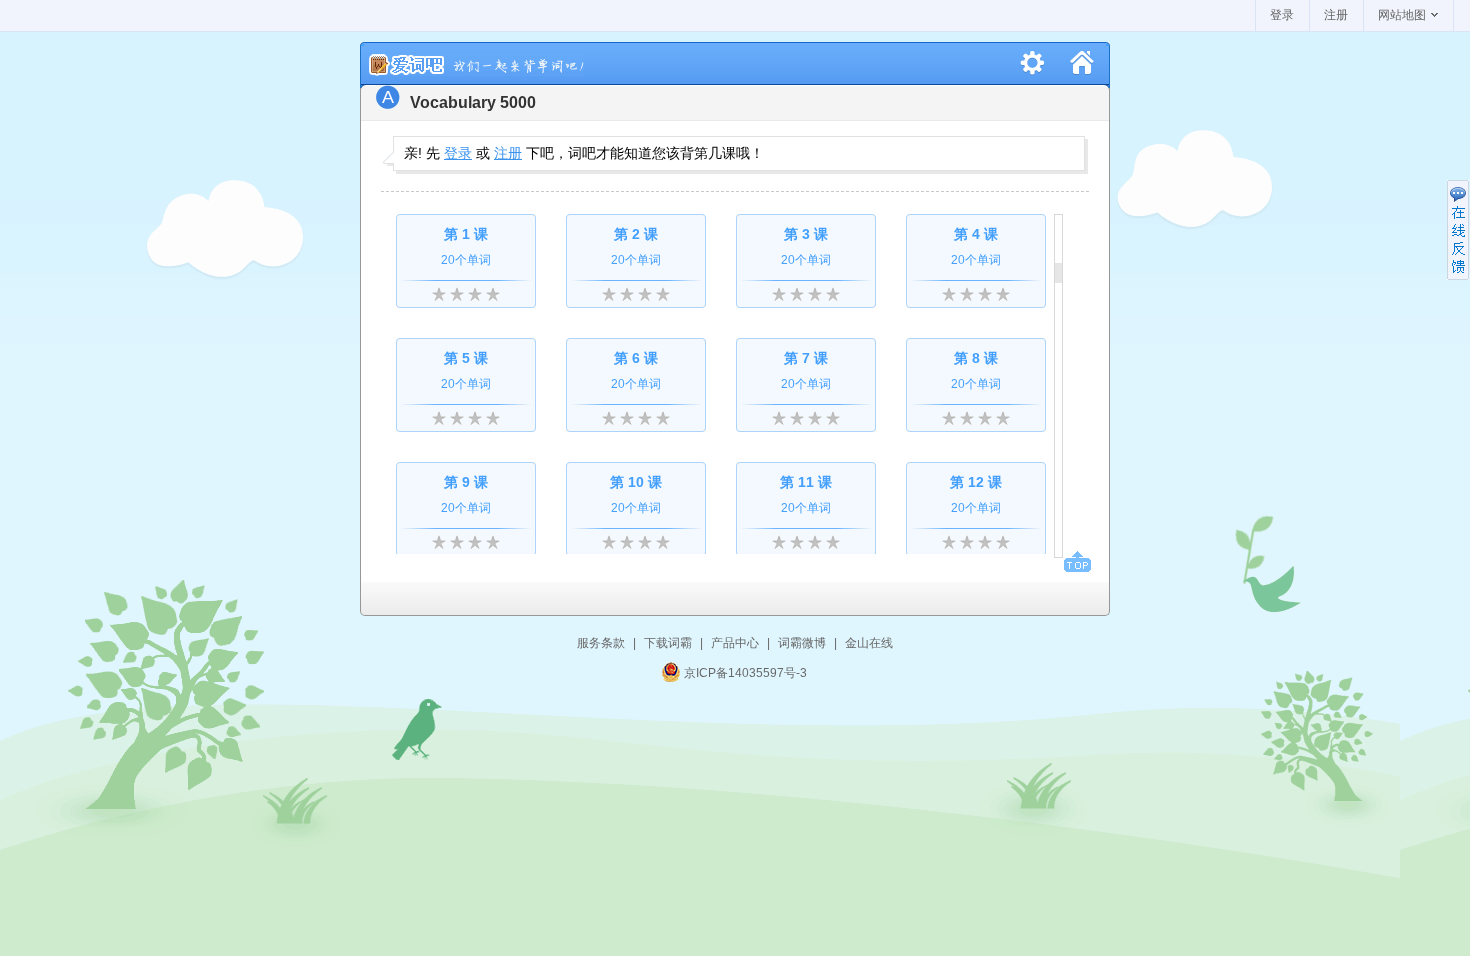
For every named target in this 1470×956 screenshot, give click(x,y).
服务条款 (601, 643)
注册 (1336, 15)
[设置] (1032, 64)
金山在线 (869, 643)
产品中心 (735, 643)
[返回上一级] (1081, 64)
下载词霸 (668, 643)
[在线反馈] (1458, 230)
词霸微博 (802, 643)
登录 (1282, 15)
